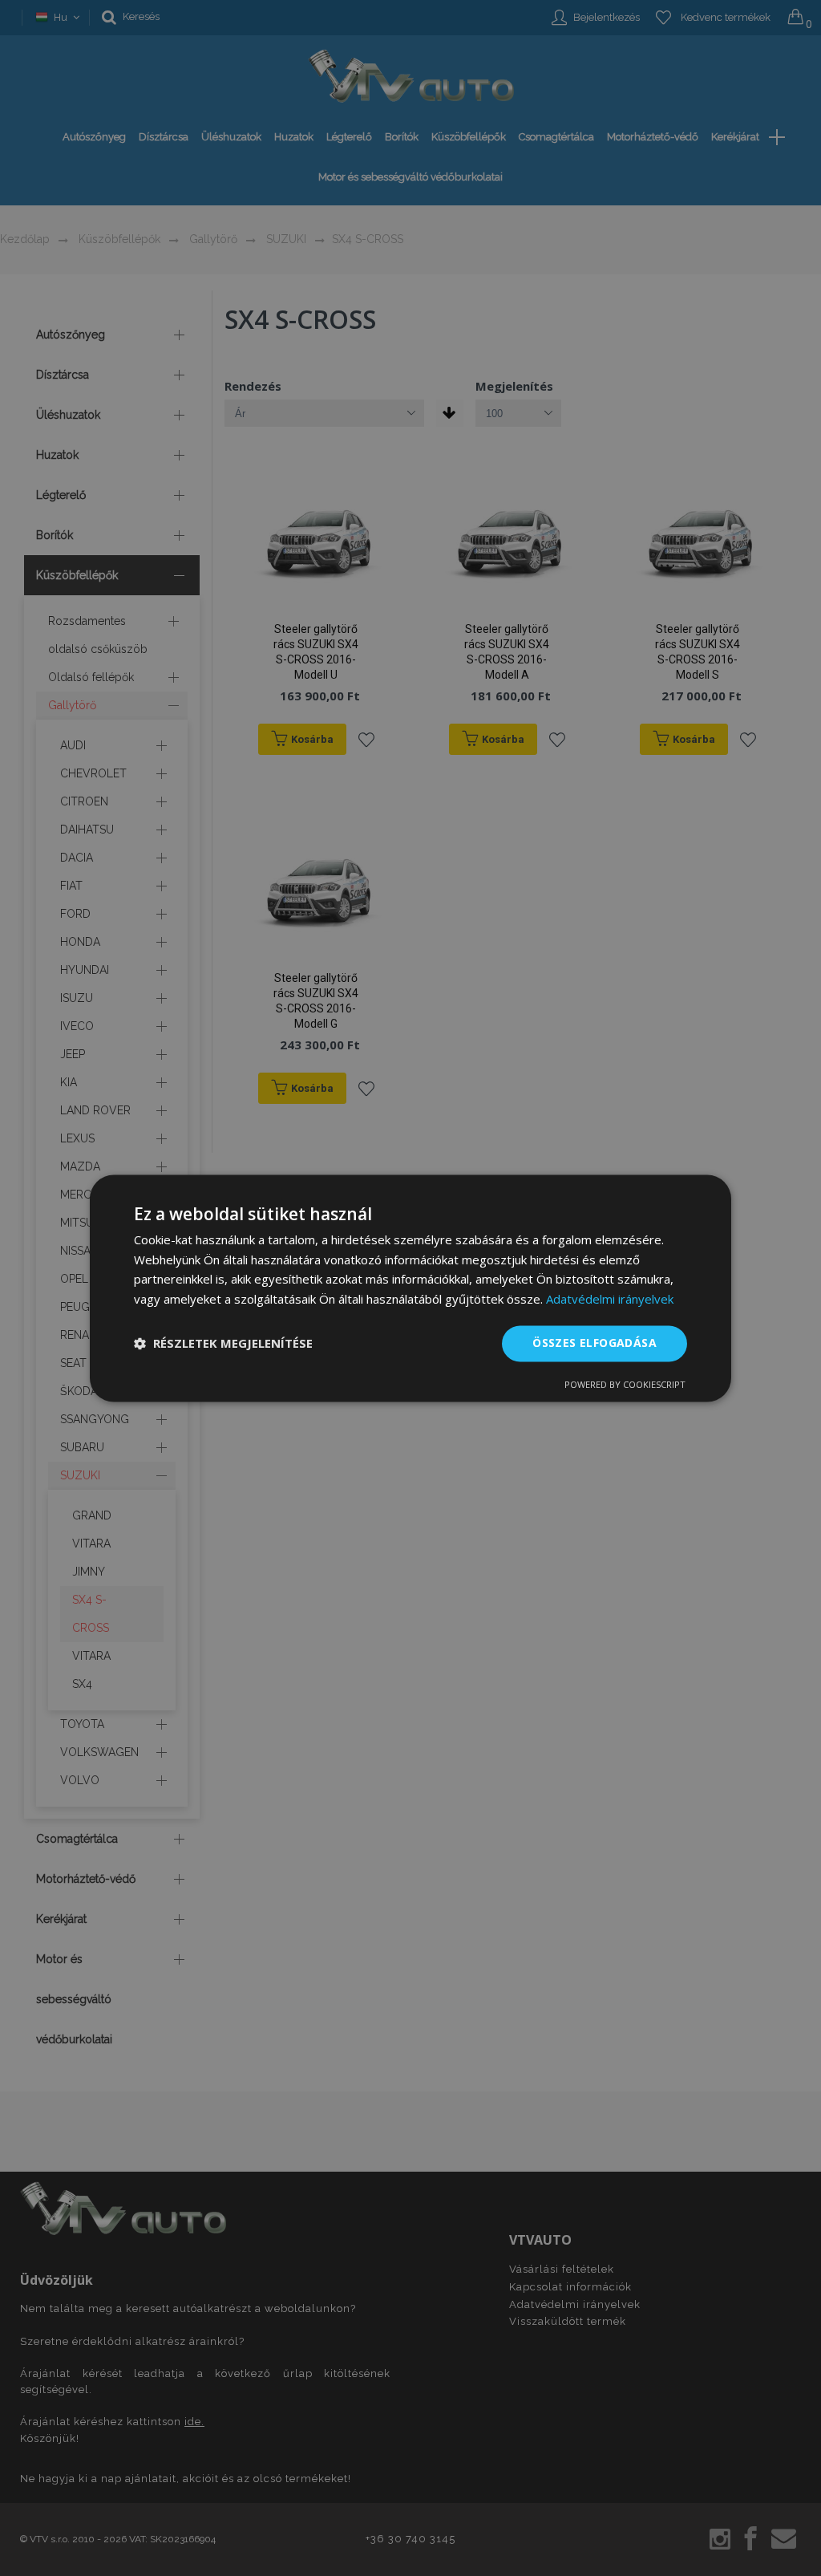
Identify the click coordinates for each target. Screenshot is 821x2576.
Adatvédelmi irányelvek (610, 1300)
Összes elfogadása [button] (595, 1343)
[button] (223, 1344)
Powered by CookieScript (625, 1384)
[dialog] (410, 1288)
